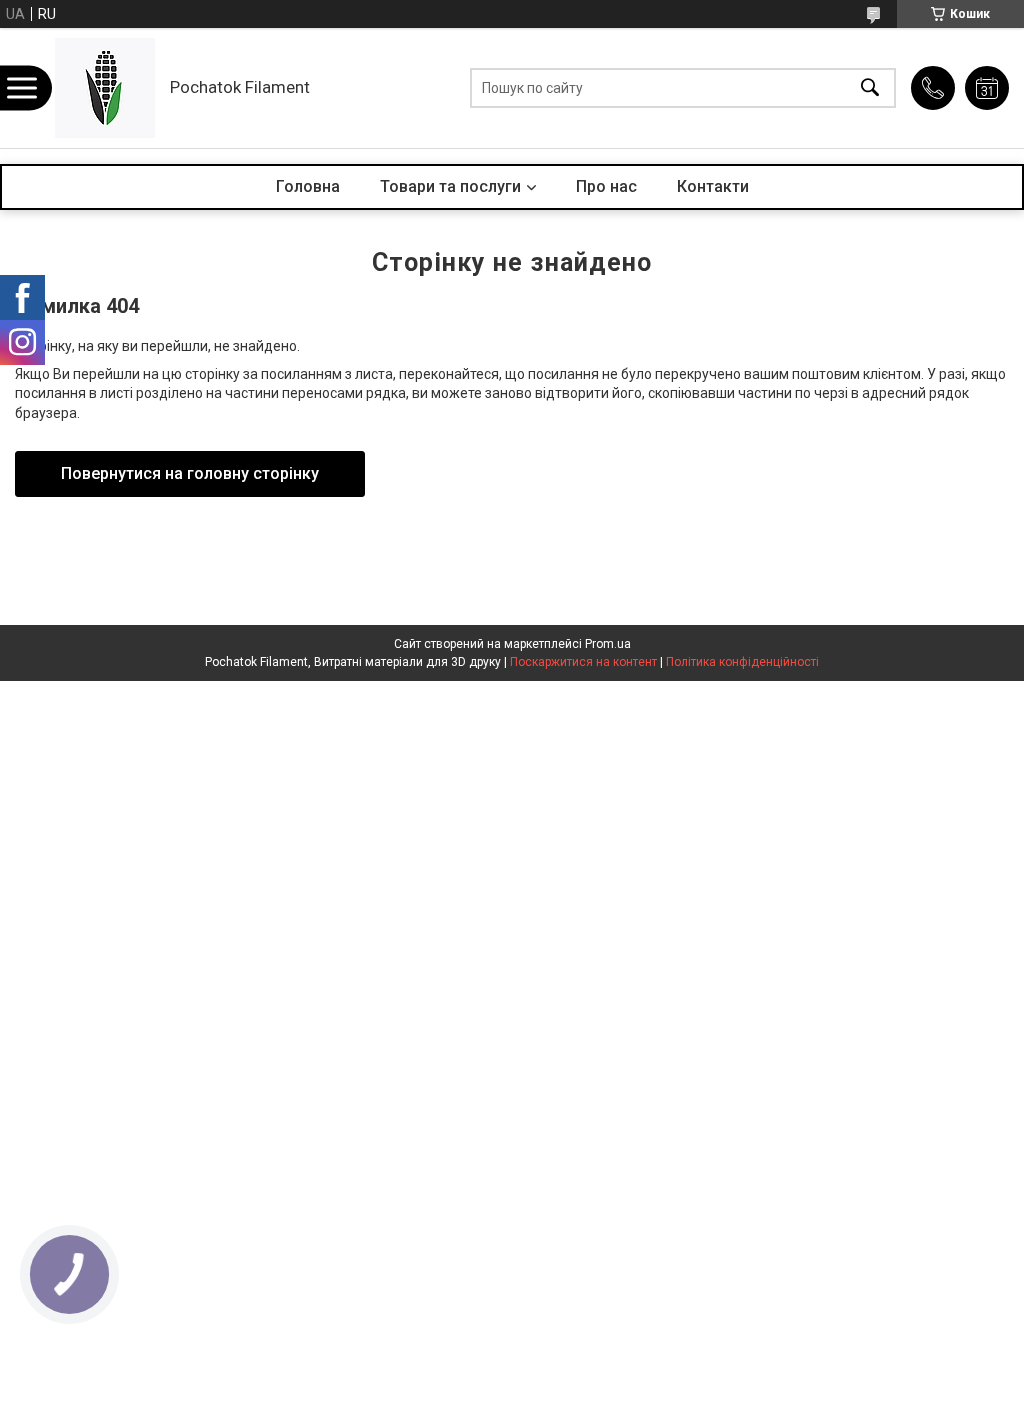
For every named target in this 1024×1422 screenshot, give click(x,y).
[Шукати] (870, 88)
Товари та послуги (450, 186)
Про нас (606, 186)
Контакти (713, 186)
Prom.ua (608, 644)
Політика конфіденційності (742, 662)
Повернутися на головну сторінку (190, 473)
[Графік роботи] (987, 88)
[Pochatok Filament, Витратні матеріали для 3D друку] (105, 88)
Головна (308, 186)
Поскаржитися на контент (583, 662)
